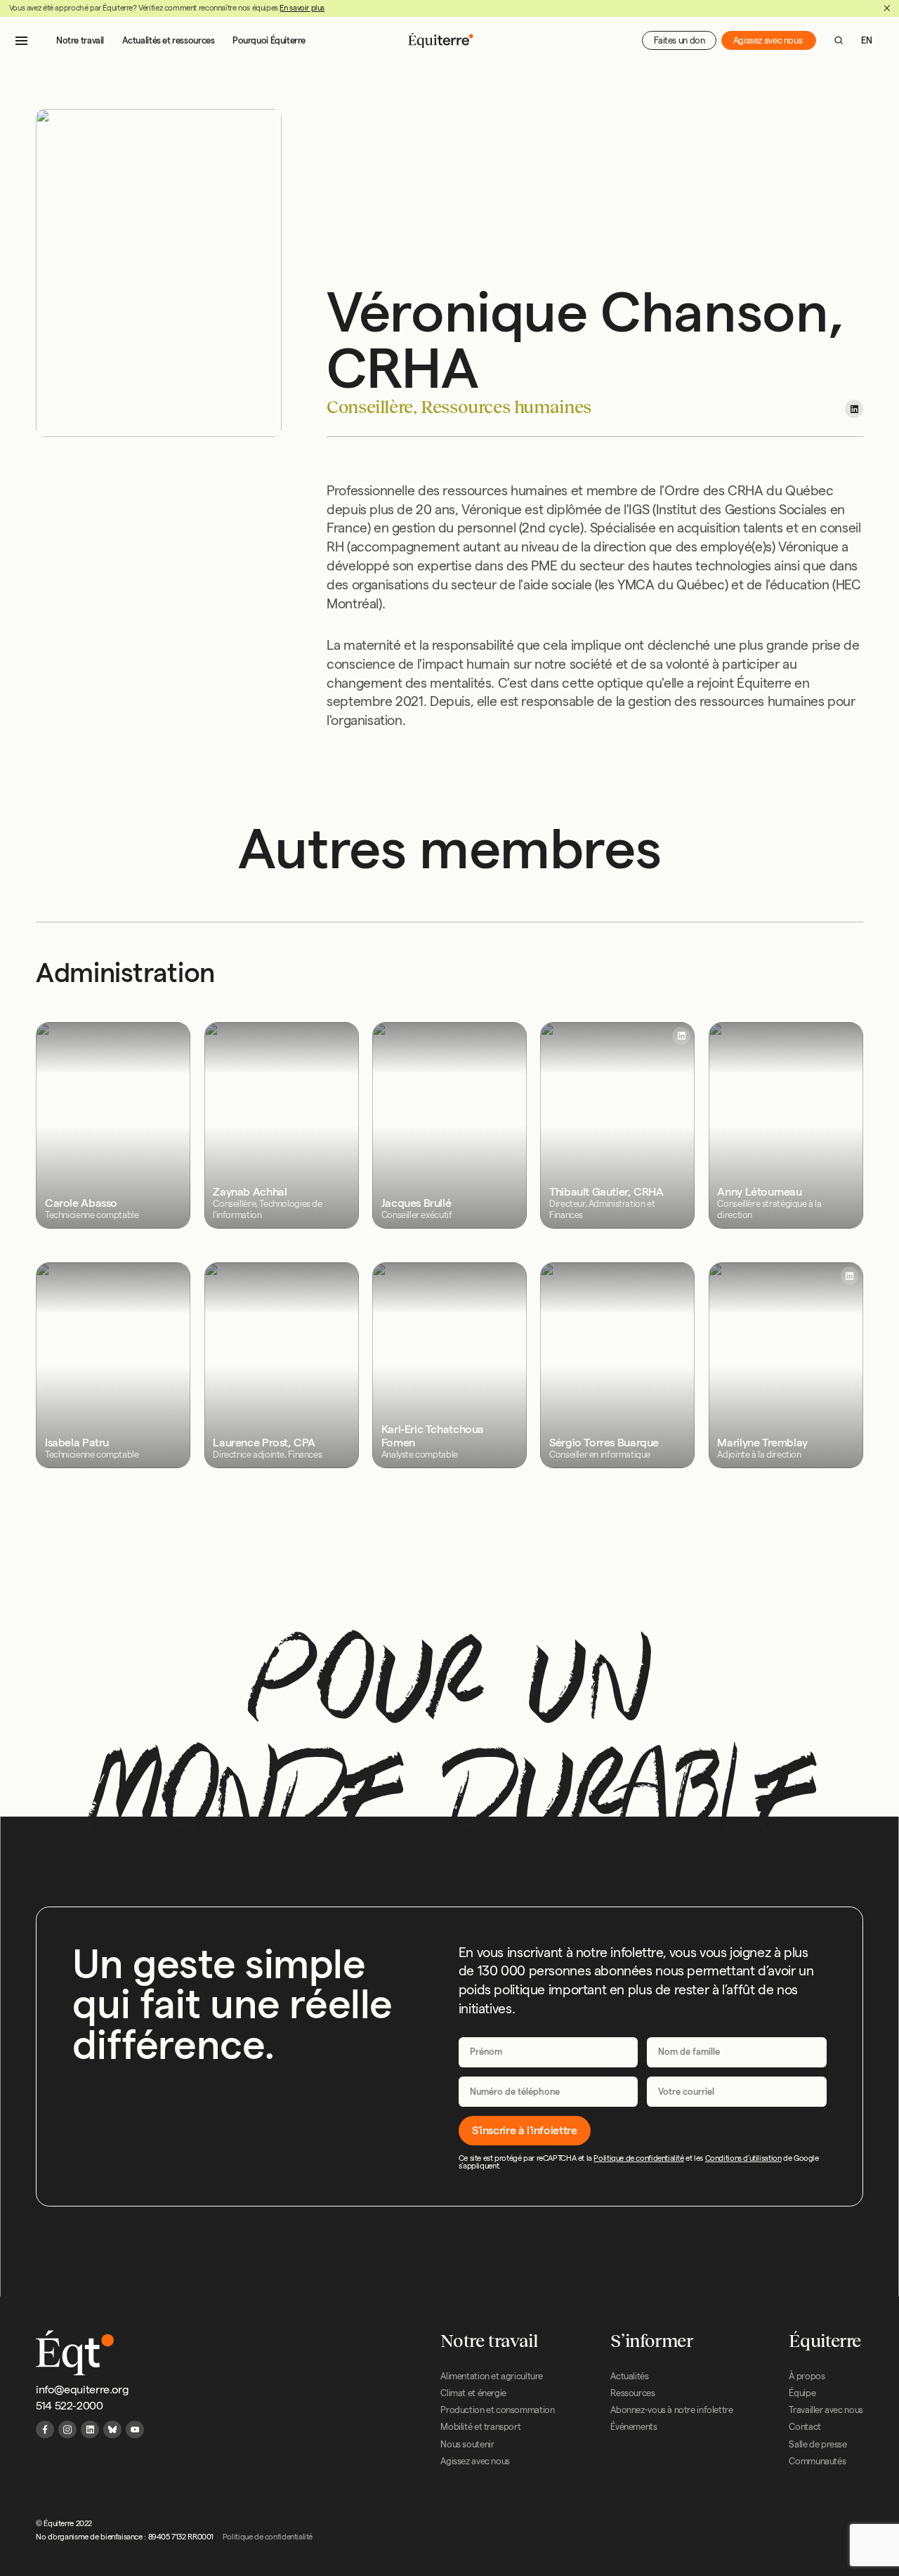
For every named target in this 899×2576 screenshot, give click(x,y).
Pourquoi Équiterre (269, 40)
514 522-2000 (69, 2406)
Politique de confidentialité (638, 2158)
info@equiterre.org (82, 2389)
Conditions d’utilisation (743, 2158)
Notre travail (80, 40)
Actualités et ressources (169, 40)
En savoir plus (302, 8)
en (866, 40)
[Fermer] (887, 8)
